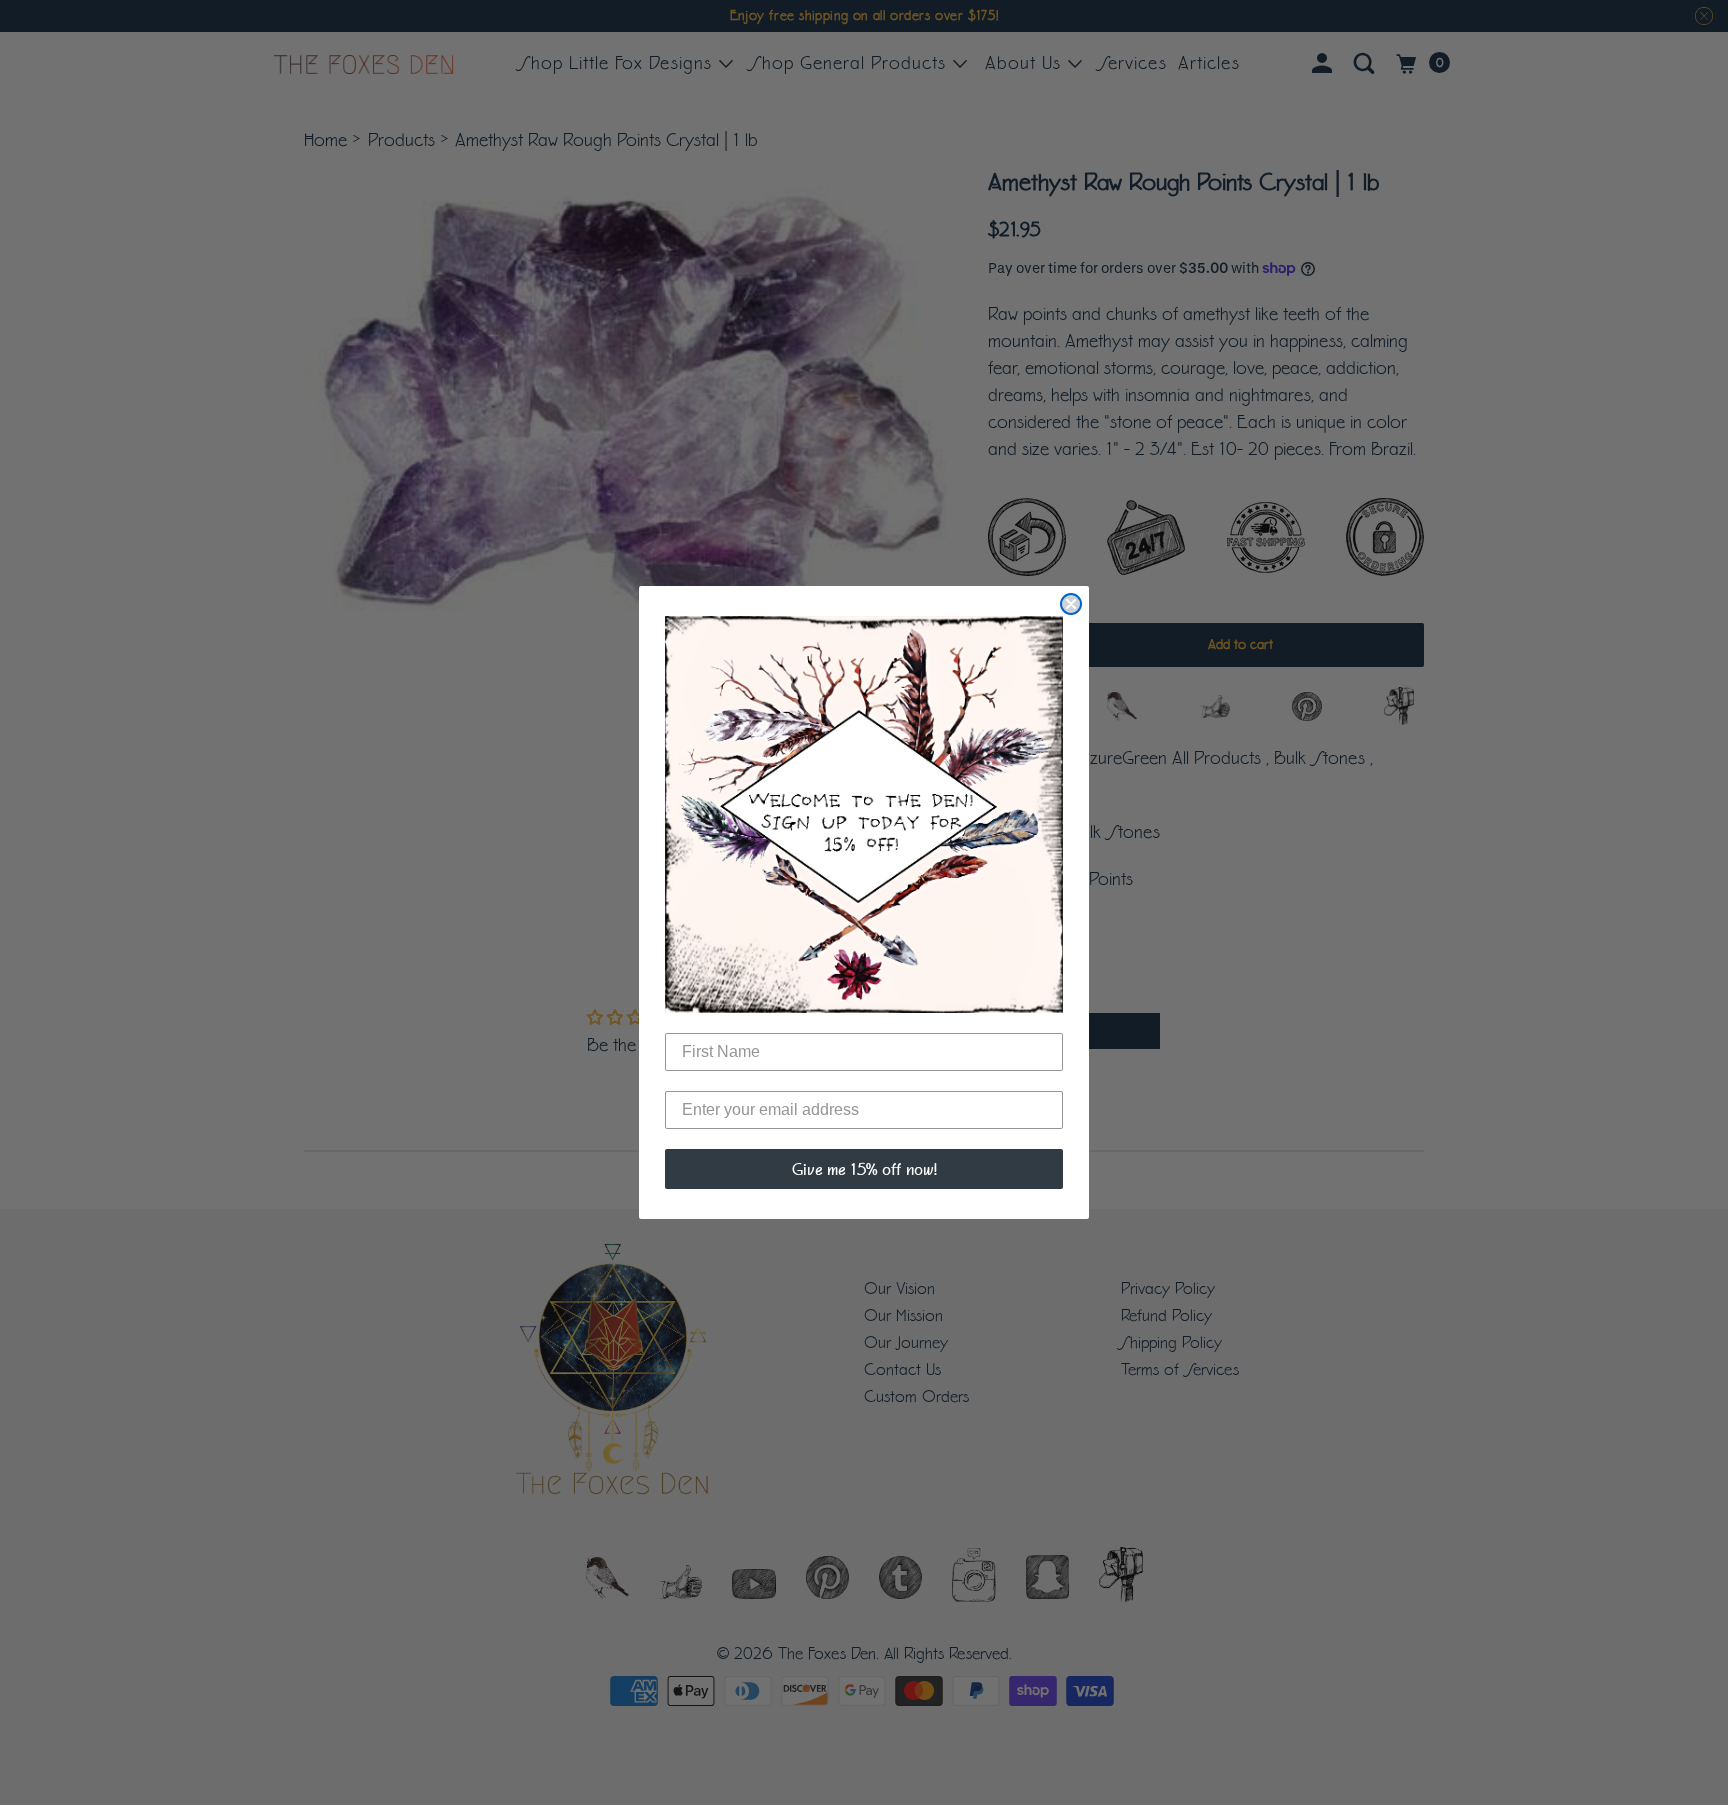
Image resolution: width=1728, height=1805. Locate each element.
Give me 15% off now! (864, 1169)
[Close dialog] (1071, 604)
